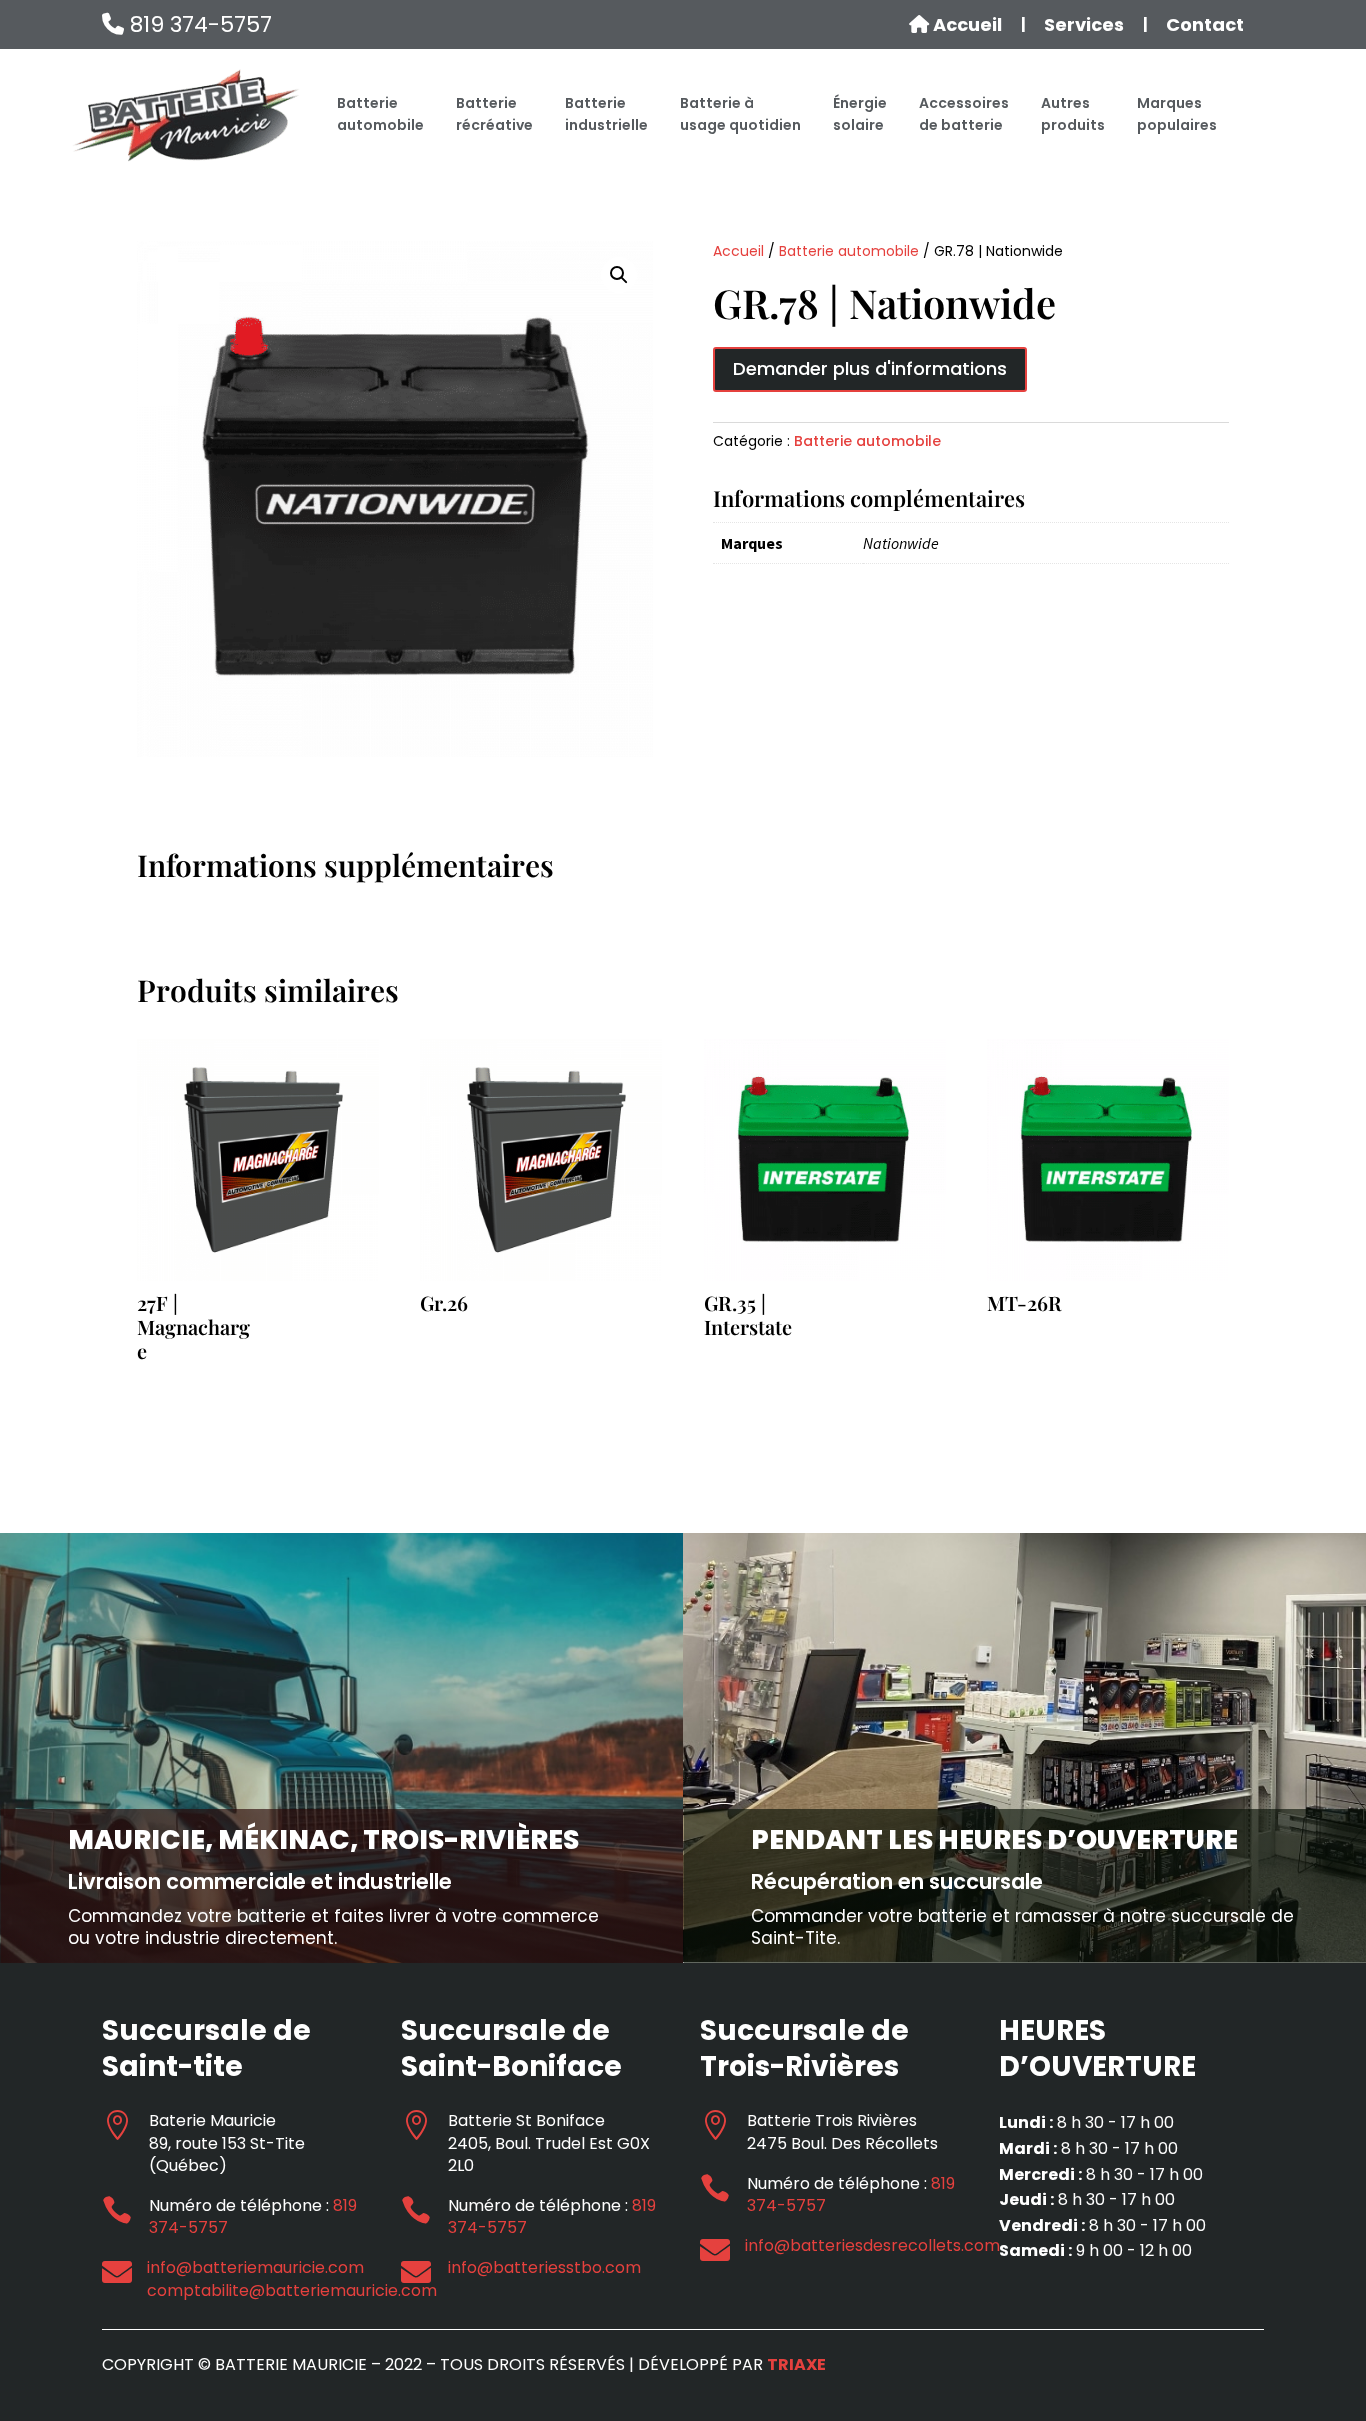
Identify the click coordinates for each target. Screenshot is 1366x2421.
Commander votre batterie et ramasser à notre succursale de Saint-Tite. (1022, 1927)
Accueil (965, 25)
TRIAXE (796, 2364)
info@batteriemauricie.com (255, 2267)
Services (1084, 25)
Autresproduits (1073, 114)
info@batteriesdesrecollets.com (872, 2245)
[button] (619, 275)
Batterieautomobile (380, 114)
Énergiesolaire (860, 114)
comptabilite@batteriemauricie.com (292, 2290)
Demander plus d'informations (870, 368)
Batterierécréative (494, 114)
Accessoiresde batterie (964, 114)
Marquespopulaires (1177, 114)
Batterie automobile (849, 251)
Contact (1205, 25)
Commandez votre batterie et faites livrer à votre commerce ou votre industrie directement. (333, 1927)
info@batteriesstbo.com (544, 2267)
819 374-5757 (198, 24)
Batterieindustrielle (606, 114)
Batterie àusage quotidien (740, 114)
